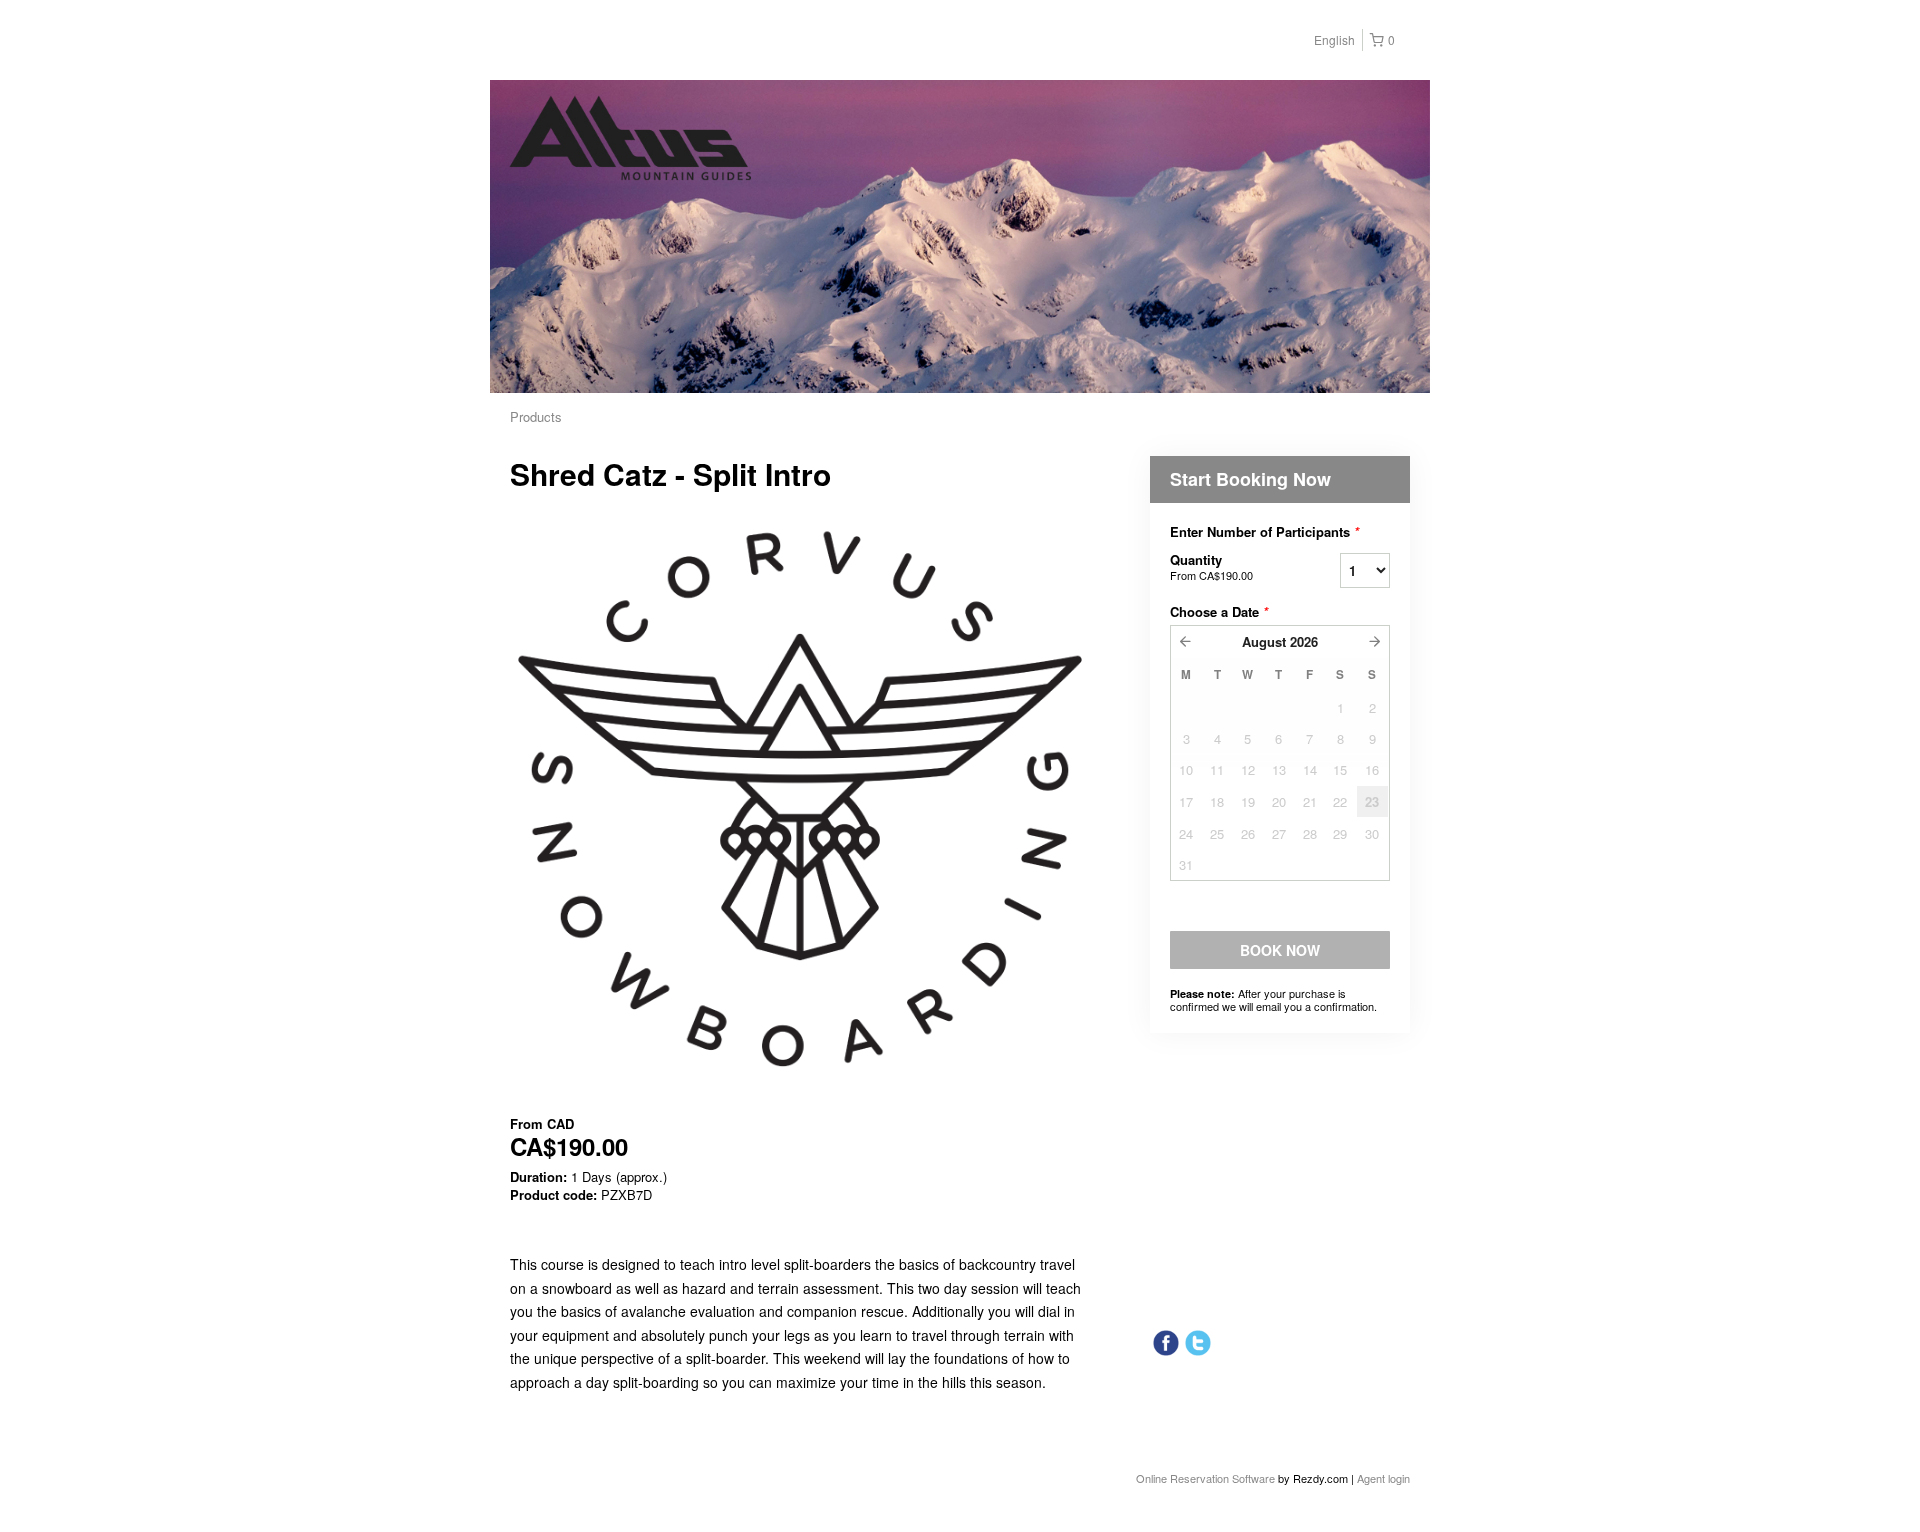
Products (536, 416)
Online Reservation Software (1205, 1478)
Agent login (1383, 1478)
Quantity (1211, 566)
